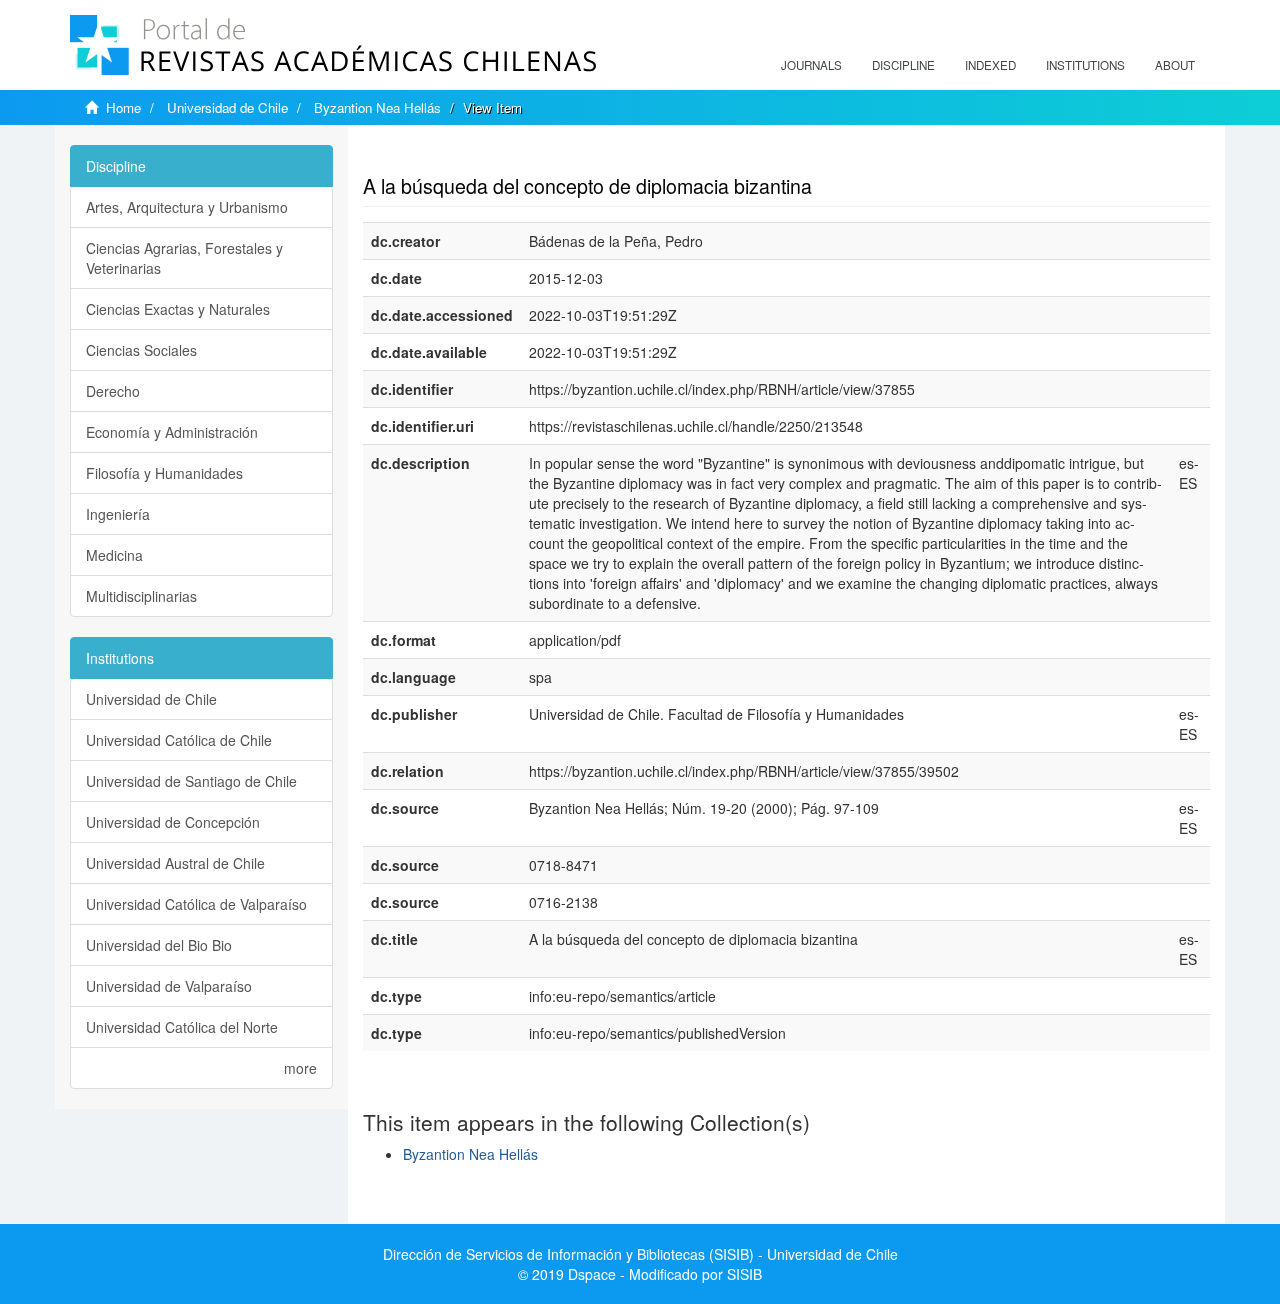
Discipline (903, 65)
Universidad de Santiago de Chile (191, 781)
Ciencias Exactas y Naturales (178, 309)
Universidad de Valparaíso (169, 986)
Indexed (990, 65)
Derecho (113, 391)
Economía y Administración (172, 432)
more (300, 1068)
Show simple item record (441, 155)
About (1175, 65)
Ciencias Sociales (141, 350)
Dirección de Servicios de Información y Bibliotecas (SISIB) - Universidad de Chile (640, 1254)
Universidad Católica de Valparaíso (196, 904)
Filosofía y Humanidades (164, 473)
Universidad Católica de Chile (179, 740)
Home (123, 107)
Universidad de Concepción (173, 822)
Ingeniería (118, 514)
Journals (811, 65)
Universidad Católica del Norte (182, 1027)
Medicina (114, 555)
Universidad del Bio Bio (159, 945)
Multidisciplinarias (141, 596)
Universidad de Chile (227, 107)
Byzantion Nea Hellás (377, 107)
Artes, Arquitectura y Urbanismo (187, 207)
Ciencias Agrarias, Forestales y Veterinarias (184, 258)
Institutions (1085, 65)
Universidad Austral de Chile (175, 863)
